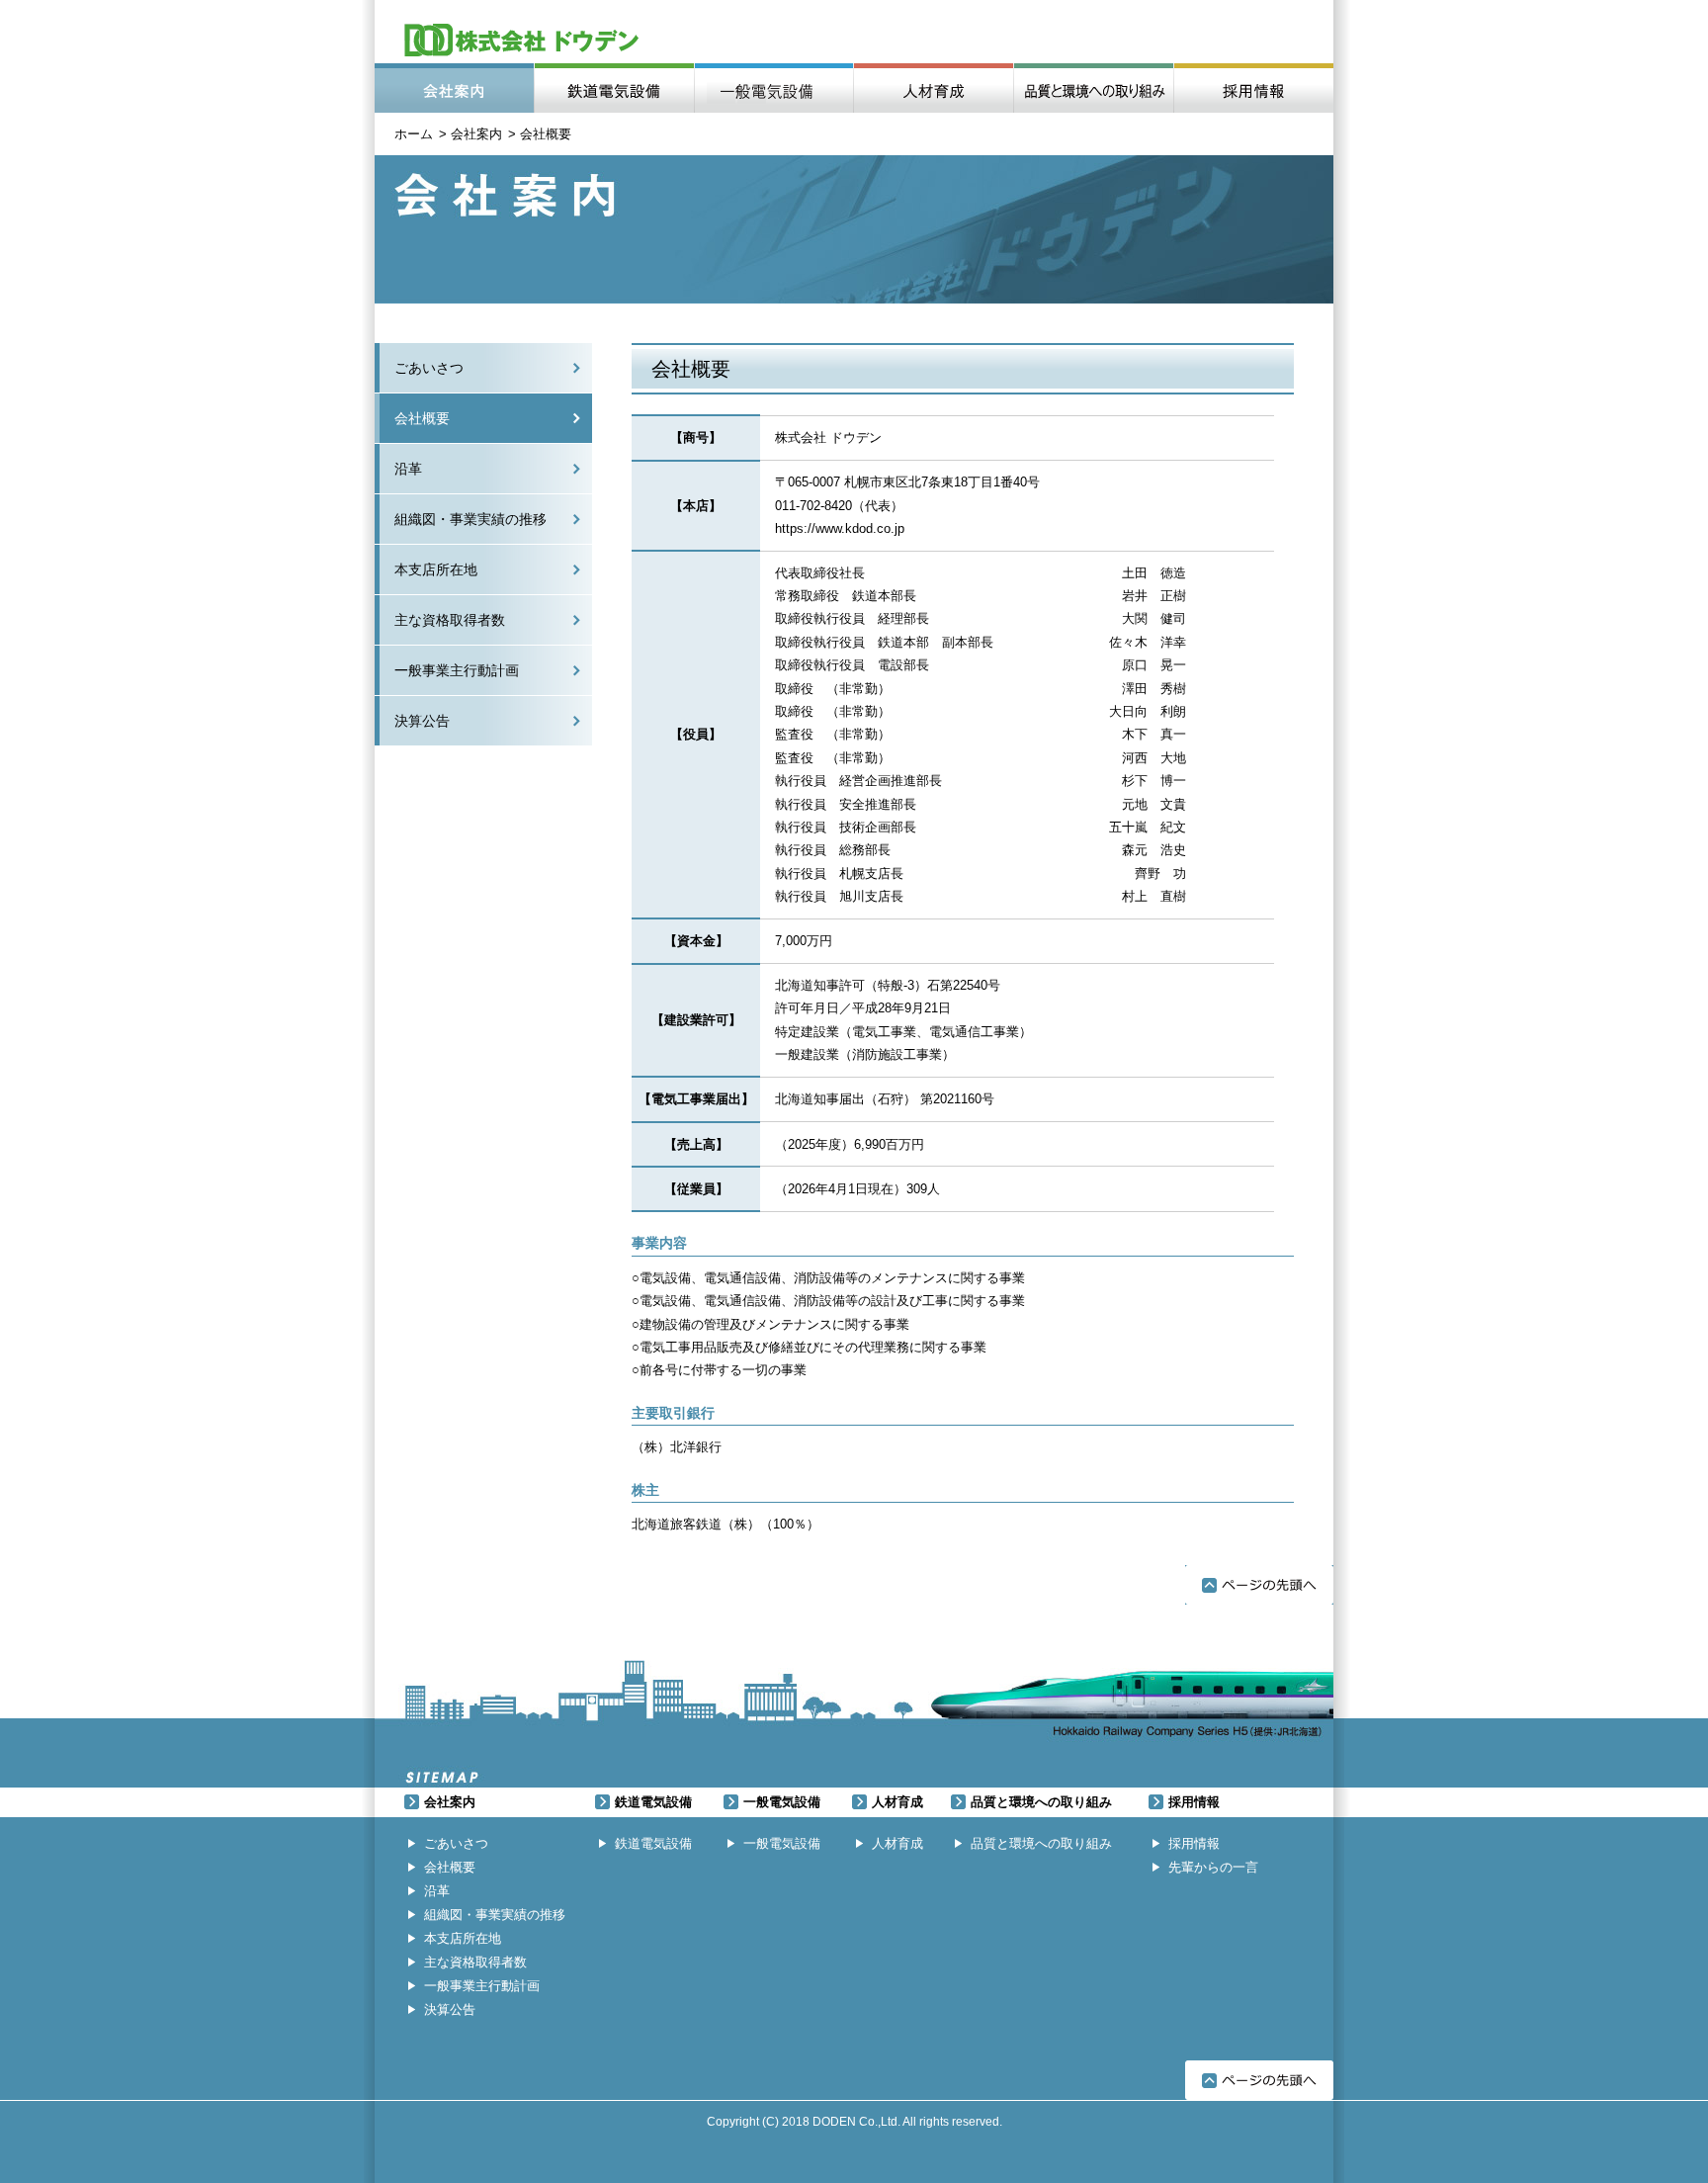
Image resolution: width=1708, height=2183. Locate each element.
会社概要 (422, 418)
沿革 (408, 469)
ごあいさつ (429, 368)
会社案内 (454, 88)
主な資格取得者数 (450, 620)
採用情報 (1253, 88)
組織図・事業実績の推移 (470, 519)
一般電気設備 (773, 88)
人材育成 (933, 88)
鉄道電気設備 (614, 88)
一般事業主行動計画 (457, 670)
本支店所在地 (436, 569)
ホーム (414, 134)
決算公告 (422, 721)
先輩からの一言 (1213, 1867)
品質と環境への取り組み (1093, 88)
